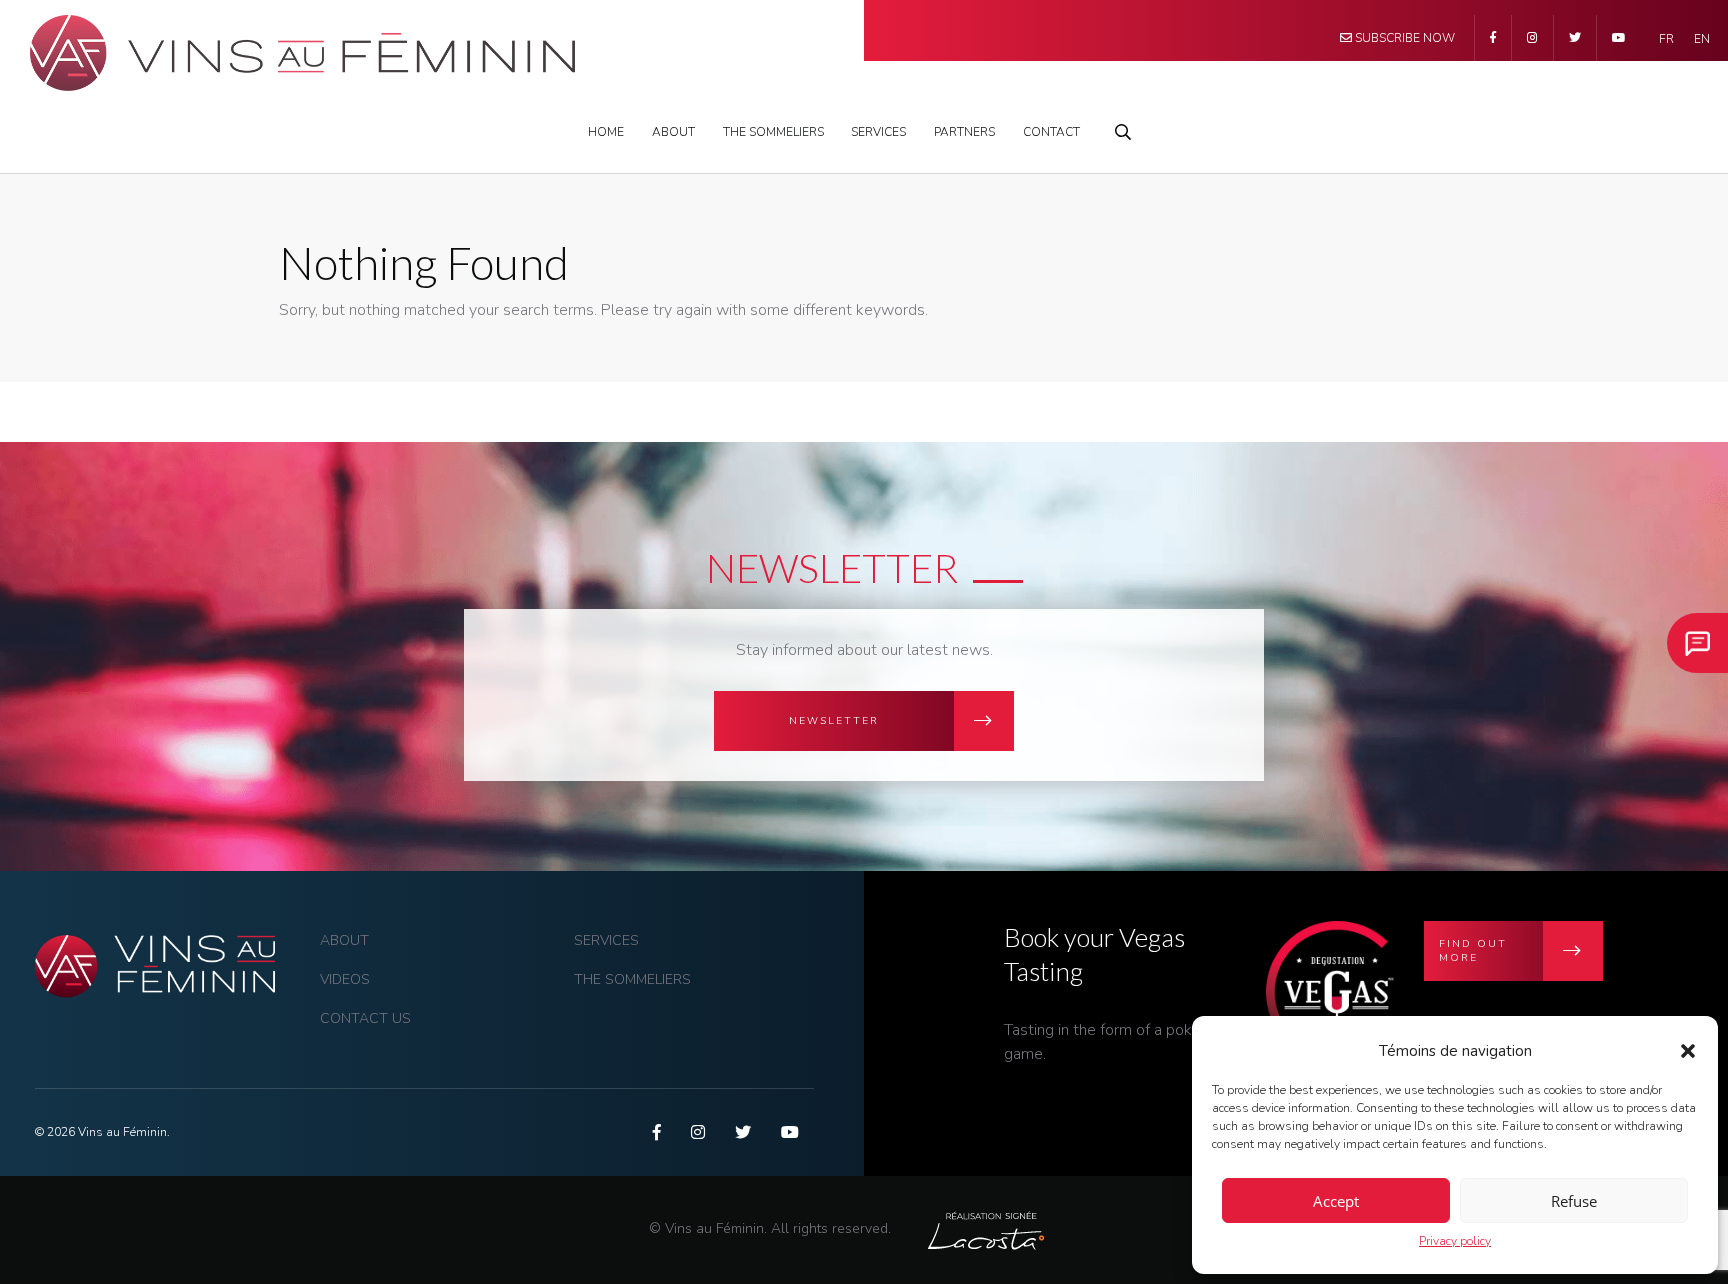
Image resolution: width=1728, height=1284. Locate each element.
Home (606, 132)
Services (878, 132)
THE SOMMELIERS (773, 132)
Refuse (1574, 1201)
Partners (964, 132)
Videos (345, 979)
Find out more (1473, 951)
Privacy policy (1455, 1241)
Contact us (365, 1018)
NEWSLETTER (834, 721)
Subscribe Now (1403, 38)
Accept (1336, 1201)
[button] (1688, 1051)
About (673, 132)
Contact (1051, 132)
